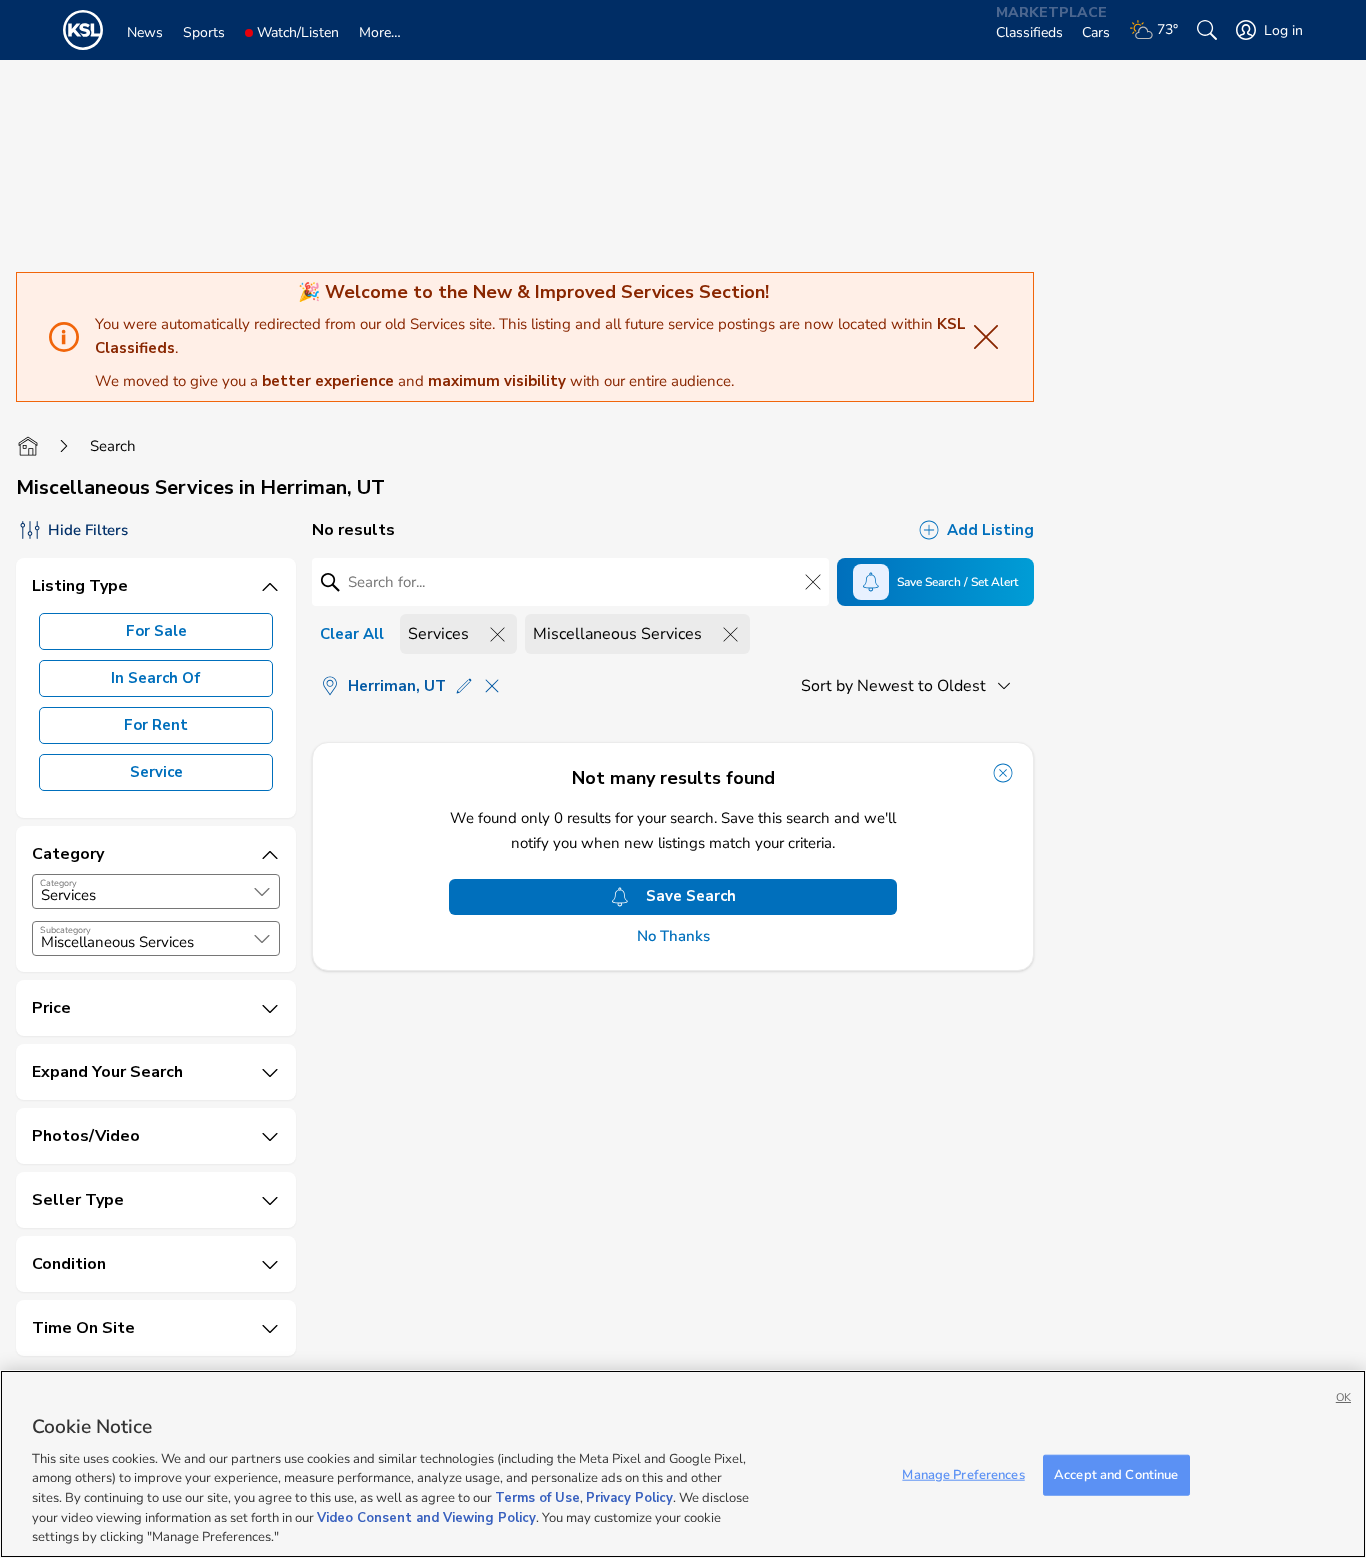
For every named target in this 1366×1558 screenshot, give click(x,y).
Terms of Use (537, 1498)
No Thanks (673, 936)
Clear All (352, 634)
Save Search (691, 896)
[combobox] (156, 891)
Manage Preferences (963, 1474)
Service (156, 772)
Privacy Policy (629, 1498)
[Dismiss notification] (1003, 773)
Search (113, 446)
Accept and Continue (1116, 1474)
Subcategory (65, 930)
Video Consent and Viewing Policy (426, 1518)
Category (58, 883)
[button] (262, 892)
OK (1343, 1397)
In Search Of (156, 678)
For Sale (156, 631)
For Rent (156, 725)
